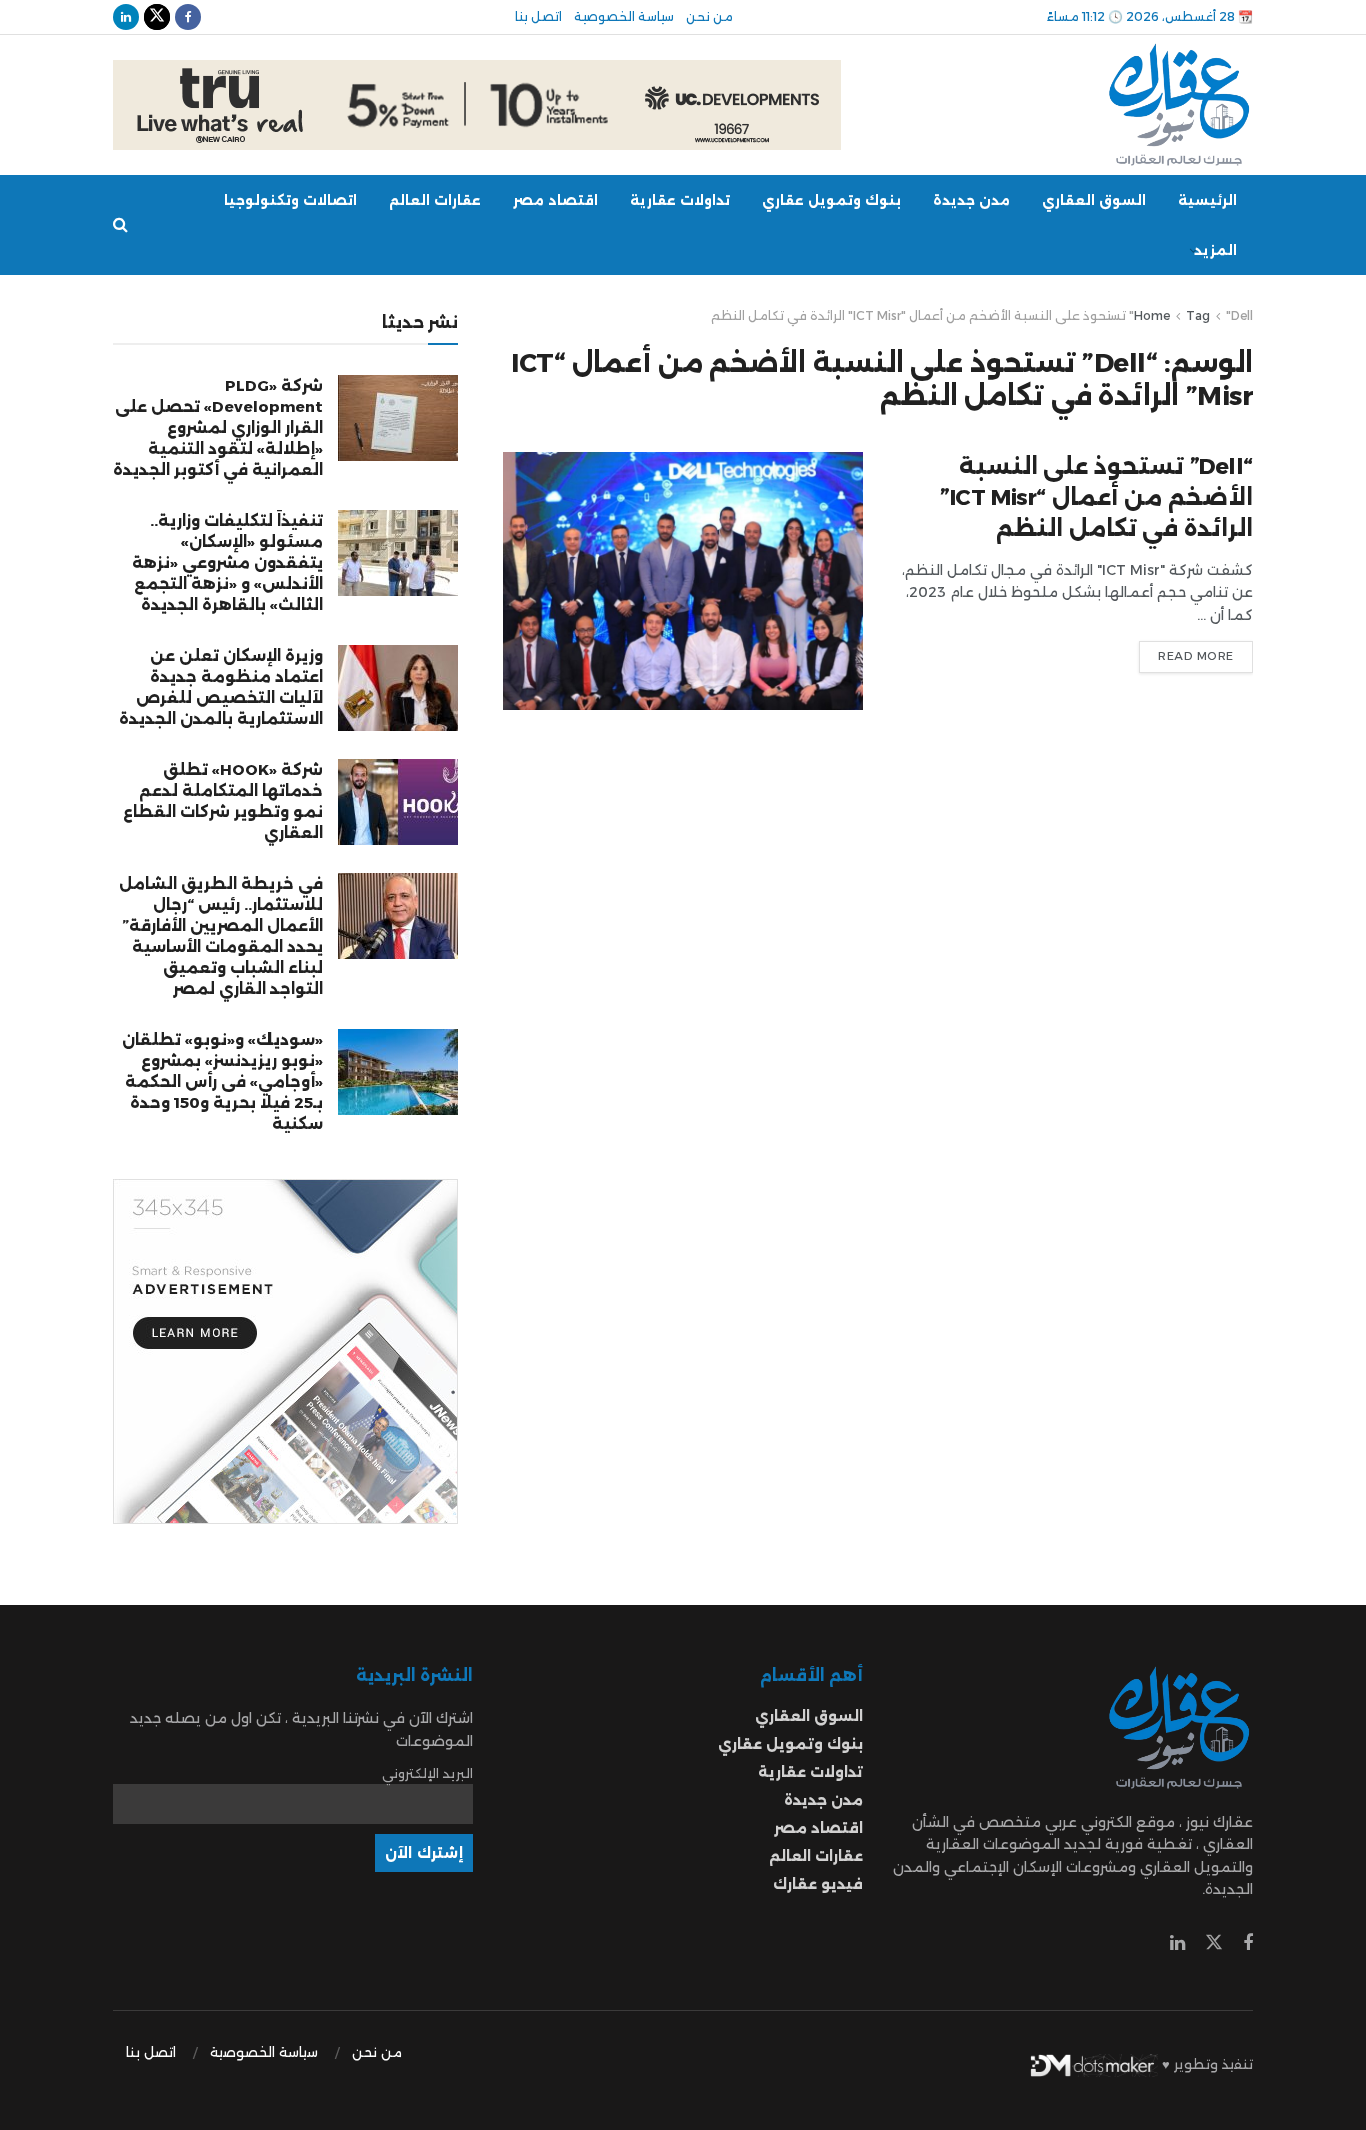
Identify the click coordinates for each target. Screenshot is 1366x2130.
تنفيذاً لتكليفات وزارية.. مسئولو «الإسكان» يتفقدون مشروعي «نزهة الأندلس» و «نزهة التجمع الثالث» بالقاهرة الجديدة (227, 562)
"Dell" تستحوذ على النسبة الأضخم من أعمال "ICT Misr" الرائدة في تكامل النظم (982, 315)
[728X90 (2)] (477, 104)
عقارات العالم (435, 200)
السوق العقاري (1094, 200)
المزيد (1215, 250)
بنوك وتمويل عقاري (831, 200)
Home (1152, 315)
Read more (1196, 656)
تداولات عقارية (680, 200)
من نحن (709, 16)
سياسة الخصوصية (624, 16)
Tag (1198, 315)
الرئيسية (1207, 200)
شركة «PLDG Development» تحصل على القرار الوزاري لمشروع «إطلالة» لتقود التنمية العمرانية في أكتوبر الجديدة (218, 427)
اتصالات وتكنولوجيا (290, 200)
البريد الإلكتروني (427, 1773)
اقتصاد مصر (555, 200)
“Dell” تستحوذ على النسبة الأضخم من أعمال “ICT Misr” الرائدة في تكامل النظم (1096, 497)
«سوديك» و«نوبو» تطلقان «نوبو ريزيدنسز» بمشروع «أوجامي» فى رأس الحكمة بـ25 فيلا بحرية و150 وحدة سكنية (222, 1081)
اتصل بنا (538, 16)
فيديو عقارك (818, 1884)
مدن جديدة (971, 200)
